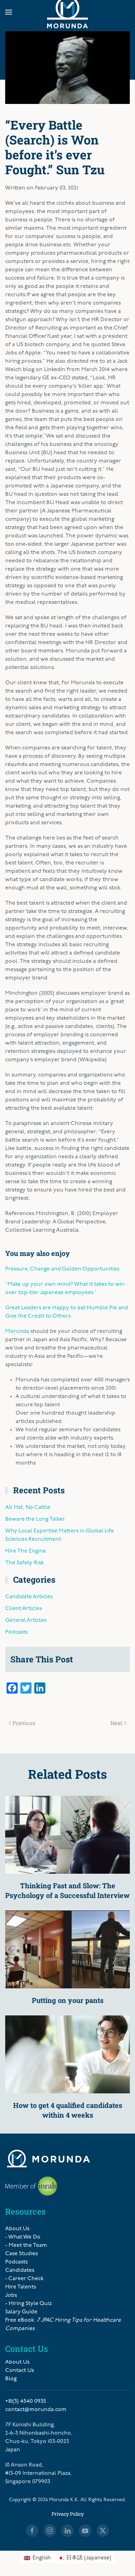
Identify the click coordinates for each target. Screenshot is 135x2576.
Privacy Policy (68, 2514)
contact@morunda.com (36, 2410)
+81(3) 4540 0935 (26, 2401)
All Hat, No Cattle (28, 1507)
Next (116, 1723)
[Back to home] (67, 12)
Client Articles (24, 1609)
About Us (17, 2229)
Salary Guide (21, 2312)
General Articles (26, 1620)
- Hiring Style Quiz (28, 2304)
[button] (9, 12)
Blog (11, 2379)
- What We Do (23, 2237)
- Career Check (24, 2279)
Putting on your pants (68, 2000)
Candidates (20, 2270)
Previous (24, 1723)
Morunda (17, 1331)
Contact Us (20, 2371)
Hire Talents (21, 2287)
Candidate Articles (29, 1597)
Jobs (11, 2295)
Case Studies (21, 2254)
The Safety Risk (25, 1563)
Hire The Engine (26, 1551)
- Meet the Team (26, 2245)
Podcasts (16, 1632)
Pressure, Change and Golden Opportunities (62, 1269)
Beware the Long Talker (35, 1519)
